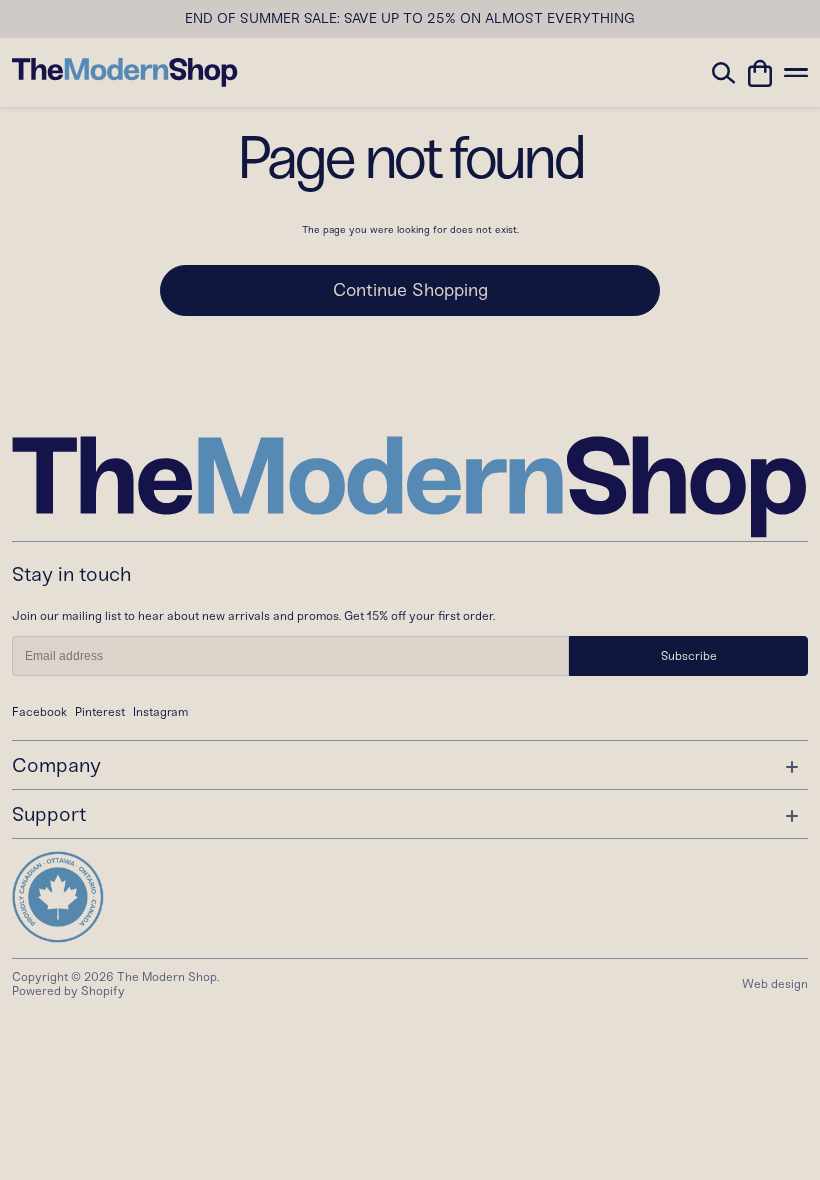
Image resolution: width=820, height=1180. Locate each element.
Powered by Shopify (68, 991)
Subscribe (689, 656)
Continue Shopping (410, 290)
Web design (775, 984)
